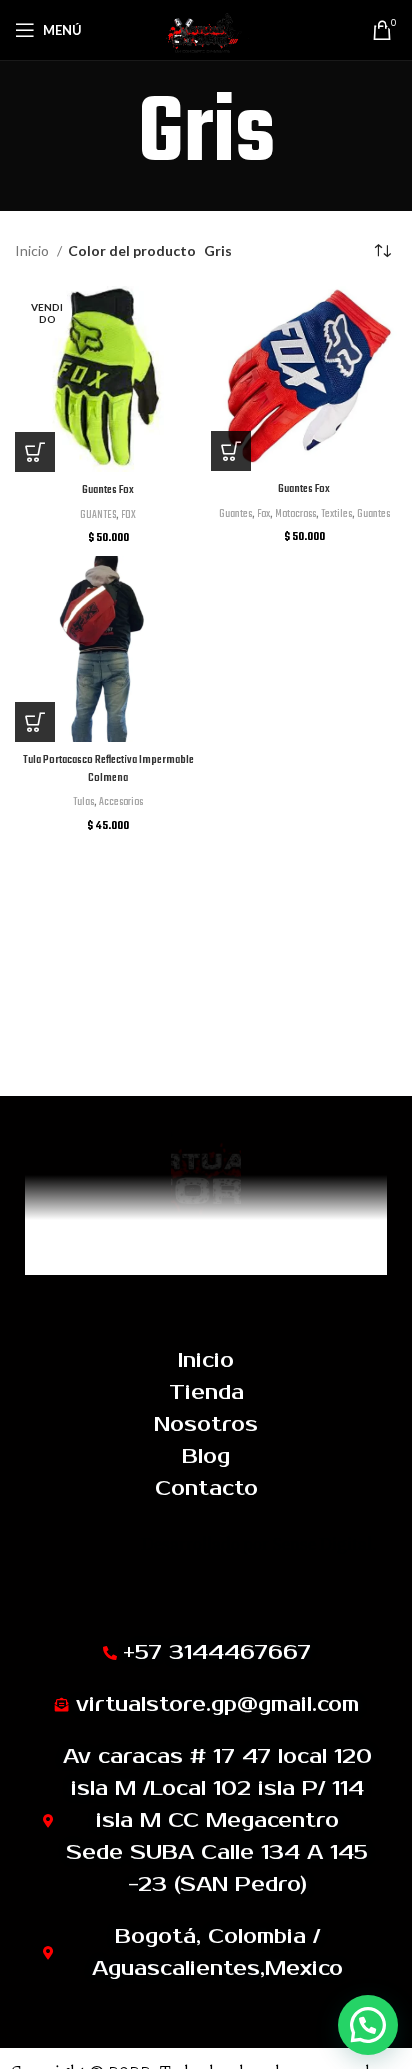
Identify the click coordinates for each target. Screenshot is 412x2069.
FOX (128, 515)
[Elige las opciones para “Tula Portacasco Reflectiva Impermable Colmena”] (35, 722)
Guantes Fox (108, 490)
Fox (263, 514)
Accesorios (121, 802)
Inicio (33, 250)
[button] (368, 2025)
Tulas (83, 802)
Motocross (295, 514)
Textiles (336, 514)
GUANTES (98, 515)
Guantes (235, 514)
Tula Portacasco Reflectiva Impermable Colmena (108, 769)
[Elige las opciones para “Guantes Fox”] (35, 452)
